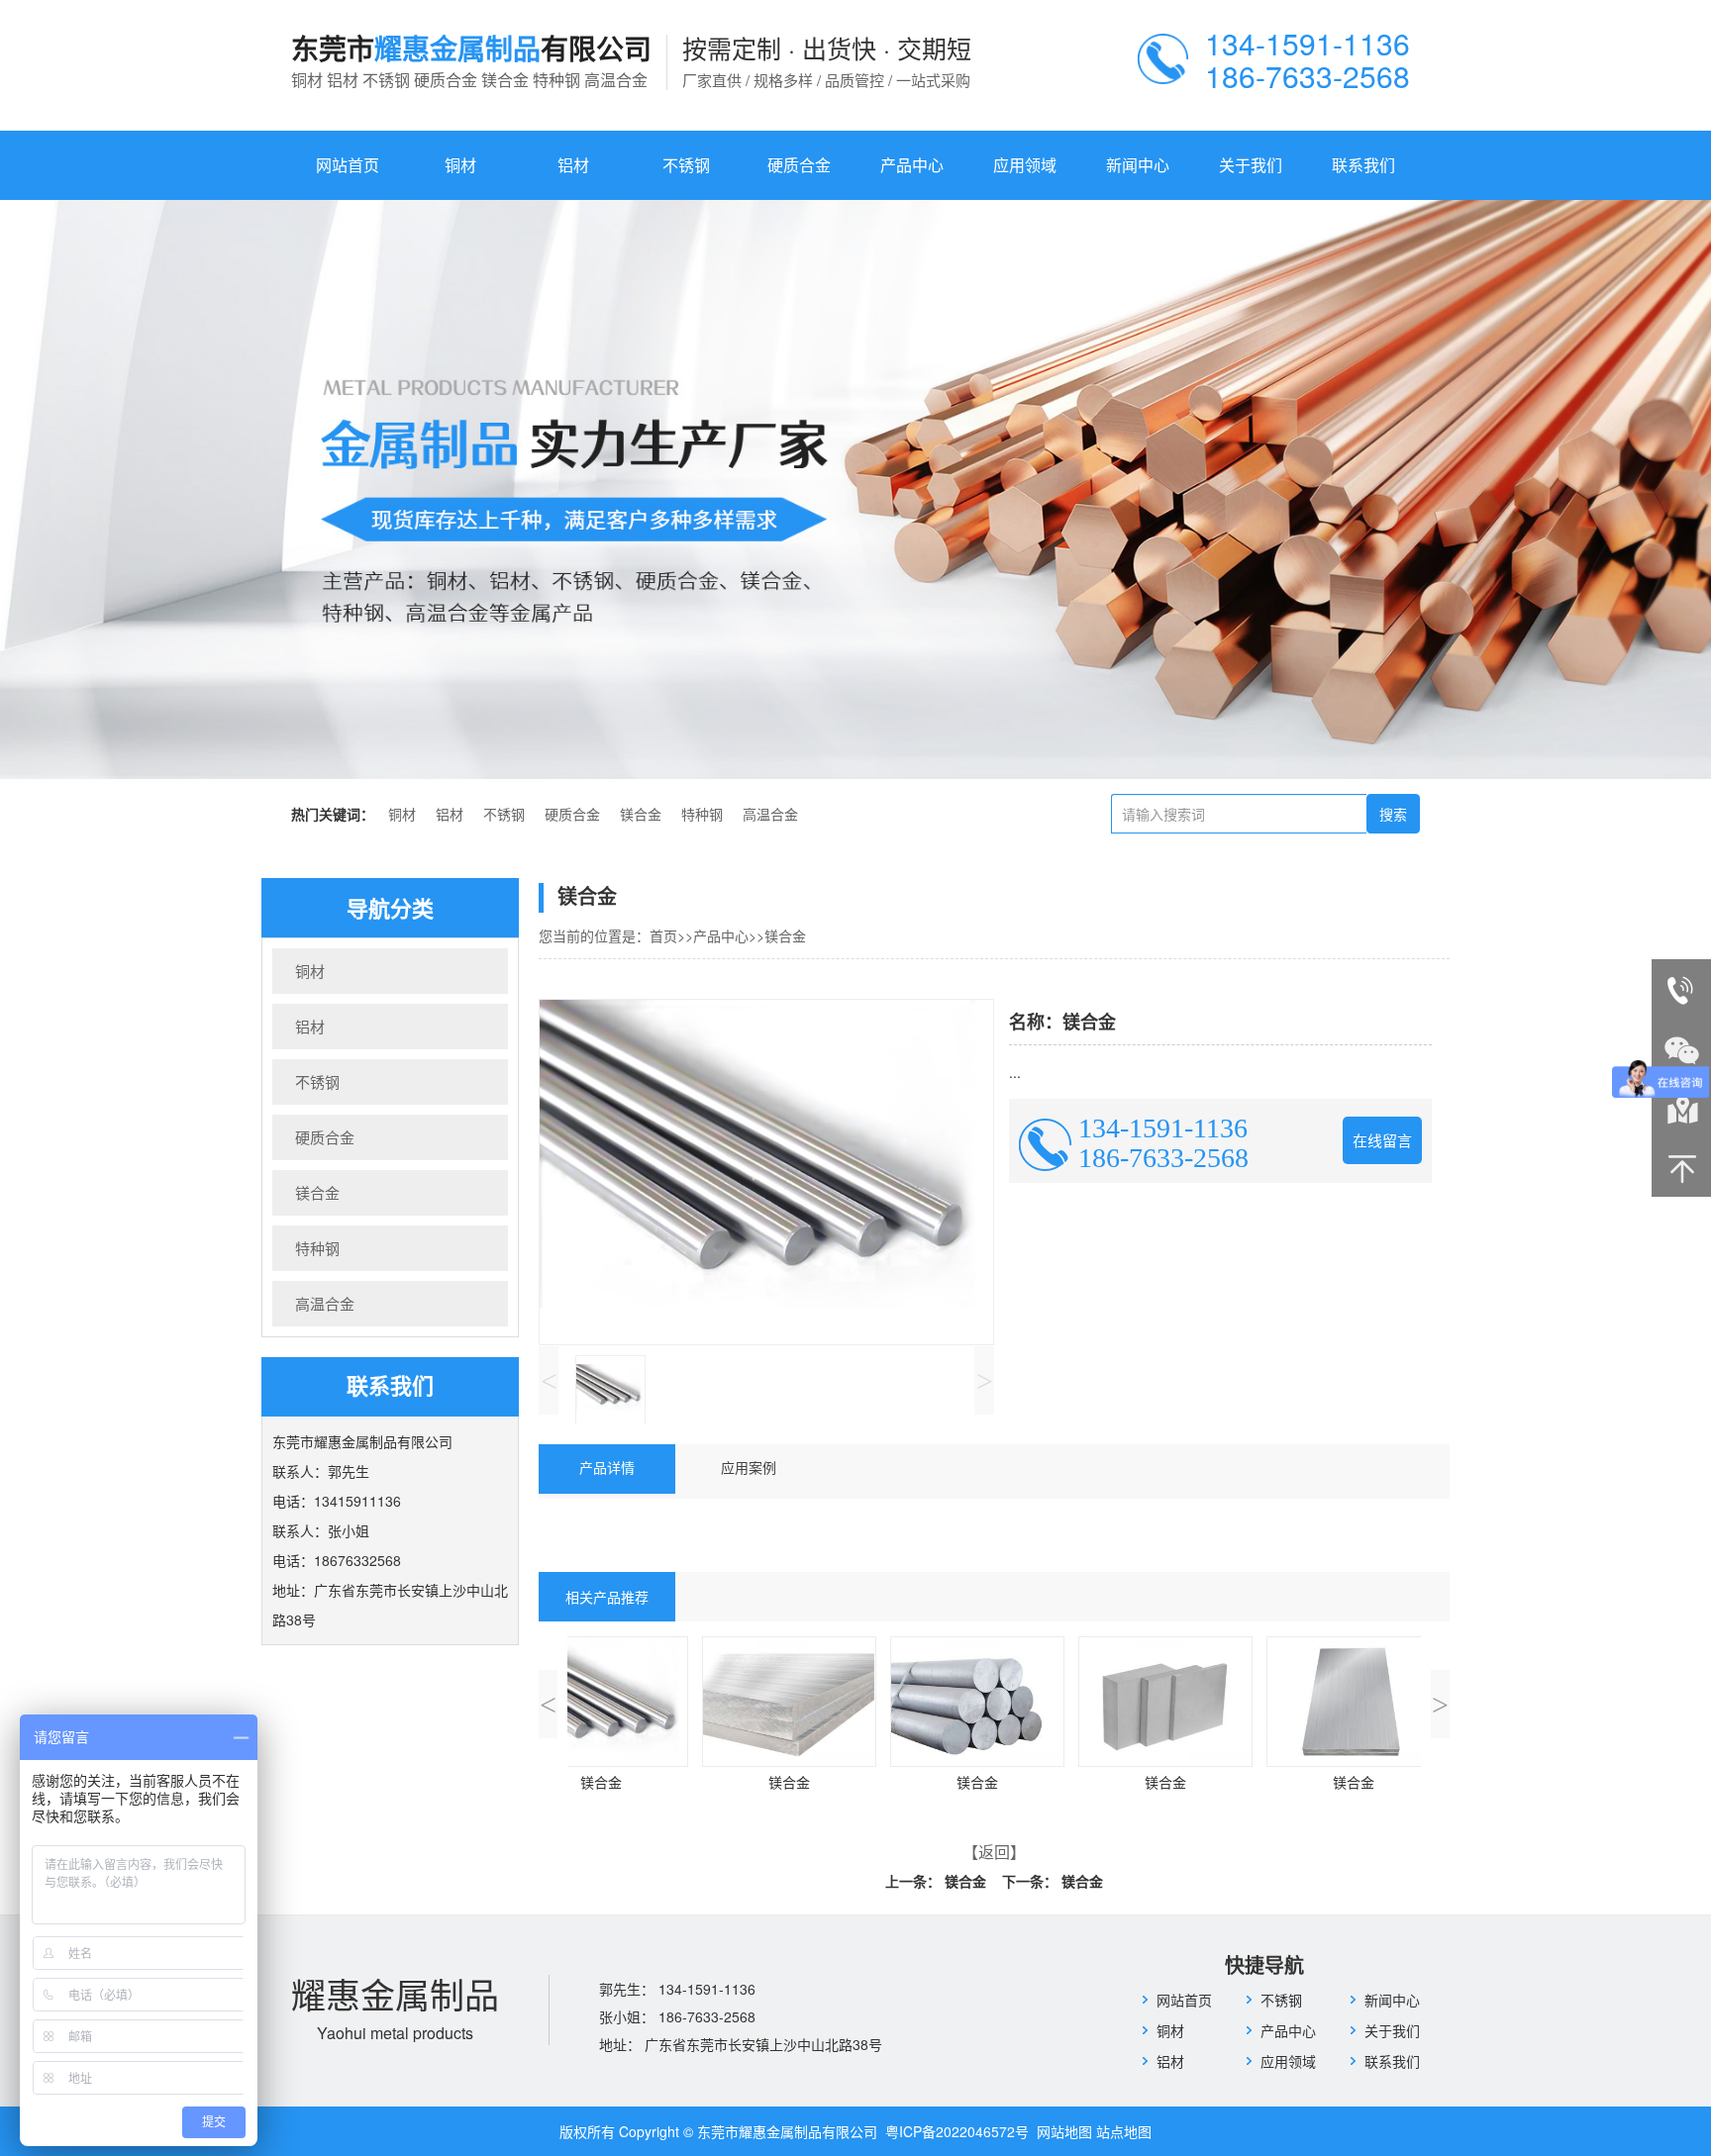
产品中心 (912, 165)
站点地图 (1124, 2131)
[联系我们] (1681, 1108)
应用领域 (1025, 165)
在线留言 (1382, 1140)
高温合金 (770, 815)
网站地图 (1064, 2131)
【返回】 (994, 1852)
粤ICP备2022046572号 (959, 2131)
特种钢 (702, 815)
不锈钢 (686, 165)
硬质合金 (799, 165)
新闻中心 (1138, 165)
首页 (663, 935)
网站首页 (348, 165)
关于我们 (1251, 165)
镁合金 (641, 815)
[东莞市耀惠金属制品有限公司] (855, 490)
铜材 (460, 165)
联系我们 (1363, 165)
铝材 (573, 165)
